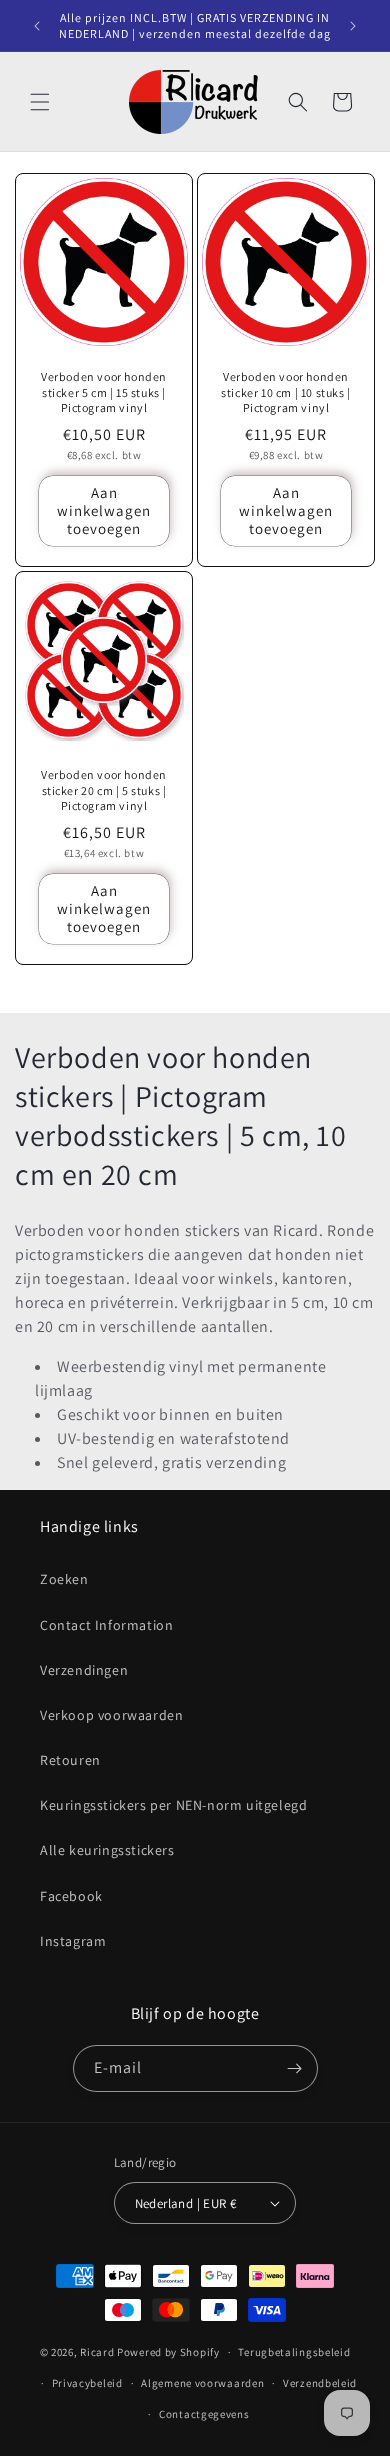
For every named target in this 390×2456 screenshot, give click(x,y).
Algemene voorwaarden (202, 2383)
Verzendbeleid (320, 2383)
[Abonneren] (295, 2068)
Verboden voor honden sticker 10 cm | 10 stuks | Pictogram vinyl (286, 392)
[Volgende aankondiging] (353, 26)
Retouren (70, 1760)
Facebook (71, 1896)
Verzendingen (84, 1670)
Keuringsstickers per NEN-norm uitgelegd (173, 1805)
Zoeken (64, 1579)
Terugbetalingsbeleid (294, 2352)
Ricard (97, 2352)
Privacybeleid (87, 2383)
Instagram (73, 1941)
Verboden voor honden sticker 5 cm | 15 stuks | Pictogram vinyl (104, 392)
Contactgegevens (204, 2414)
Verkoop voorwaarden (111, 1715)
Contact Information (106, 1625)
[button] (40, 102)
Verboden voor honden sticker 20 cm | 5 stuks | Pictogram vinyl (104, 790)
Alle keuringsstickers (107, 1850)
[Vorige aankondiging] (37, 26)
